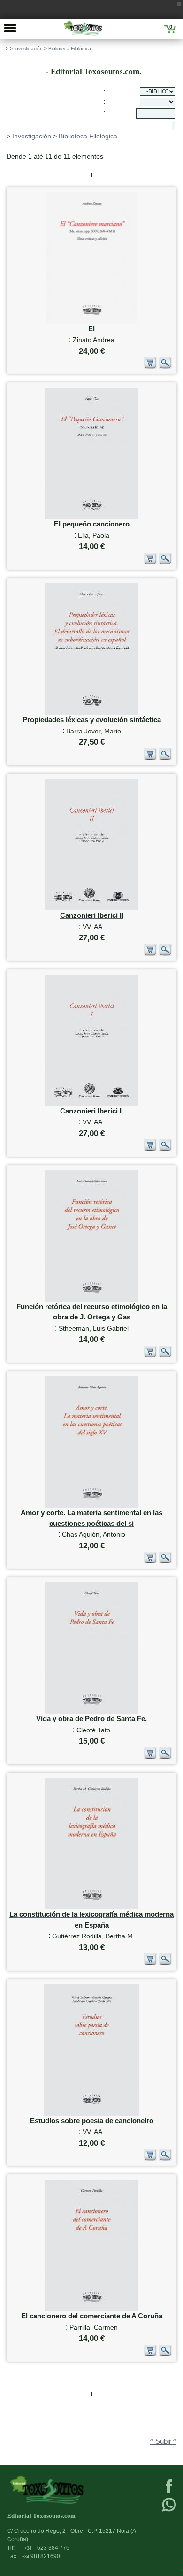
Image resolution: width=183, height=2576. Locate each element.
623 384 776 (47, 2548)
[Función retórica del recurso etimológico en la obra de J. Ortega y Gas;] (91, 1299)
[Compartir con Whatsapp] (169, 2511)
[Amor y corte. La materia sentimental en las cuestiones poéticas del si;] (92, 1505)
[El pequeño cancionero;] (91, 517)
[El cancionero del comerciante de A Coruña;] (91, 2309)
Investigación (28, 49)
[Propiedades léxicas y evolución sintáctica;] (91, 713)
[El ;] (92, 322)
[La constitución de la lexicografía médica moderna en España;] (91, 1907)
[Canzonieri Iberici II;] (91, 908)
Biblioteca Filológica (70, 49)
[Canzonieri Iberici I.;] (91, 1104)
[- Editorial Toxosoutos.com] (83, 28)
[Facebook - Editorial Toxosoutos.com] (169, 2492)
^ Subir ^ (163, 2441)
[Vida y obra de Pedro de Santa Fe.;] (91, 1711)
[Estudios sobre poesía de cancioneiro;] (91, 2114)
